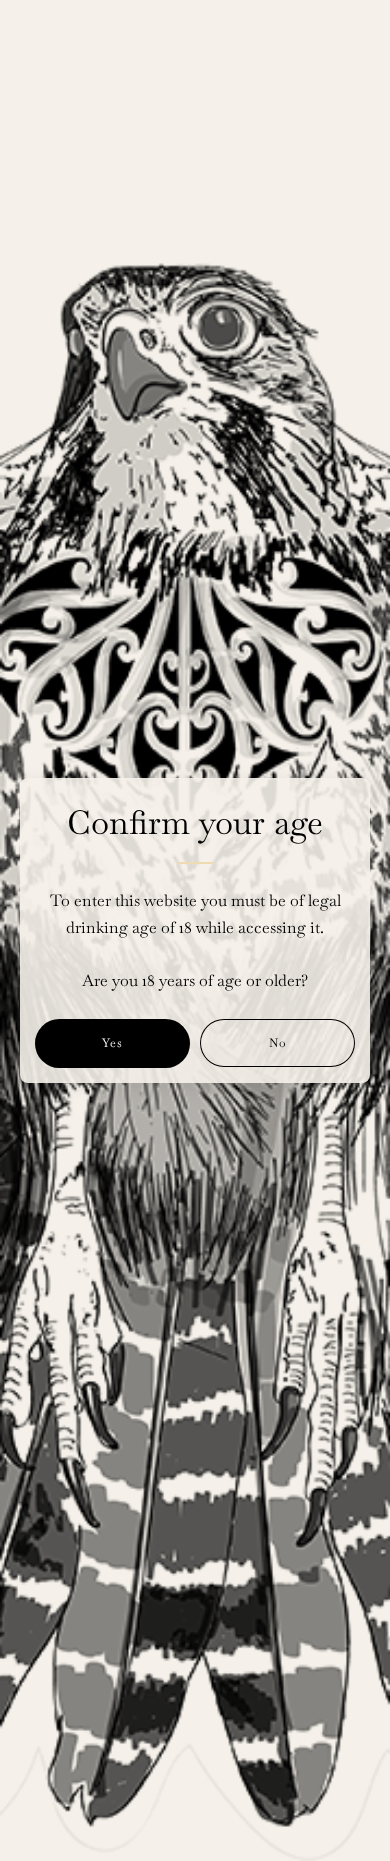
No (278, 1043)
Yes (112, 1043)
